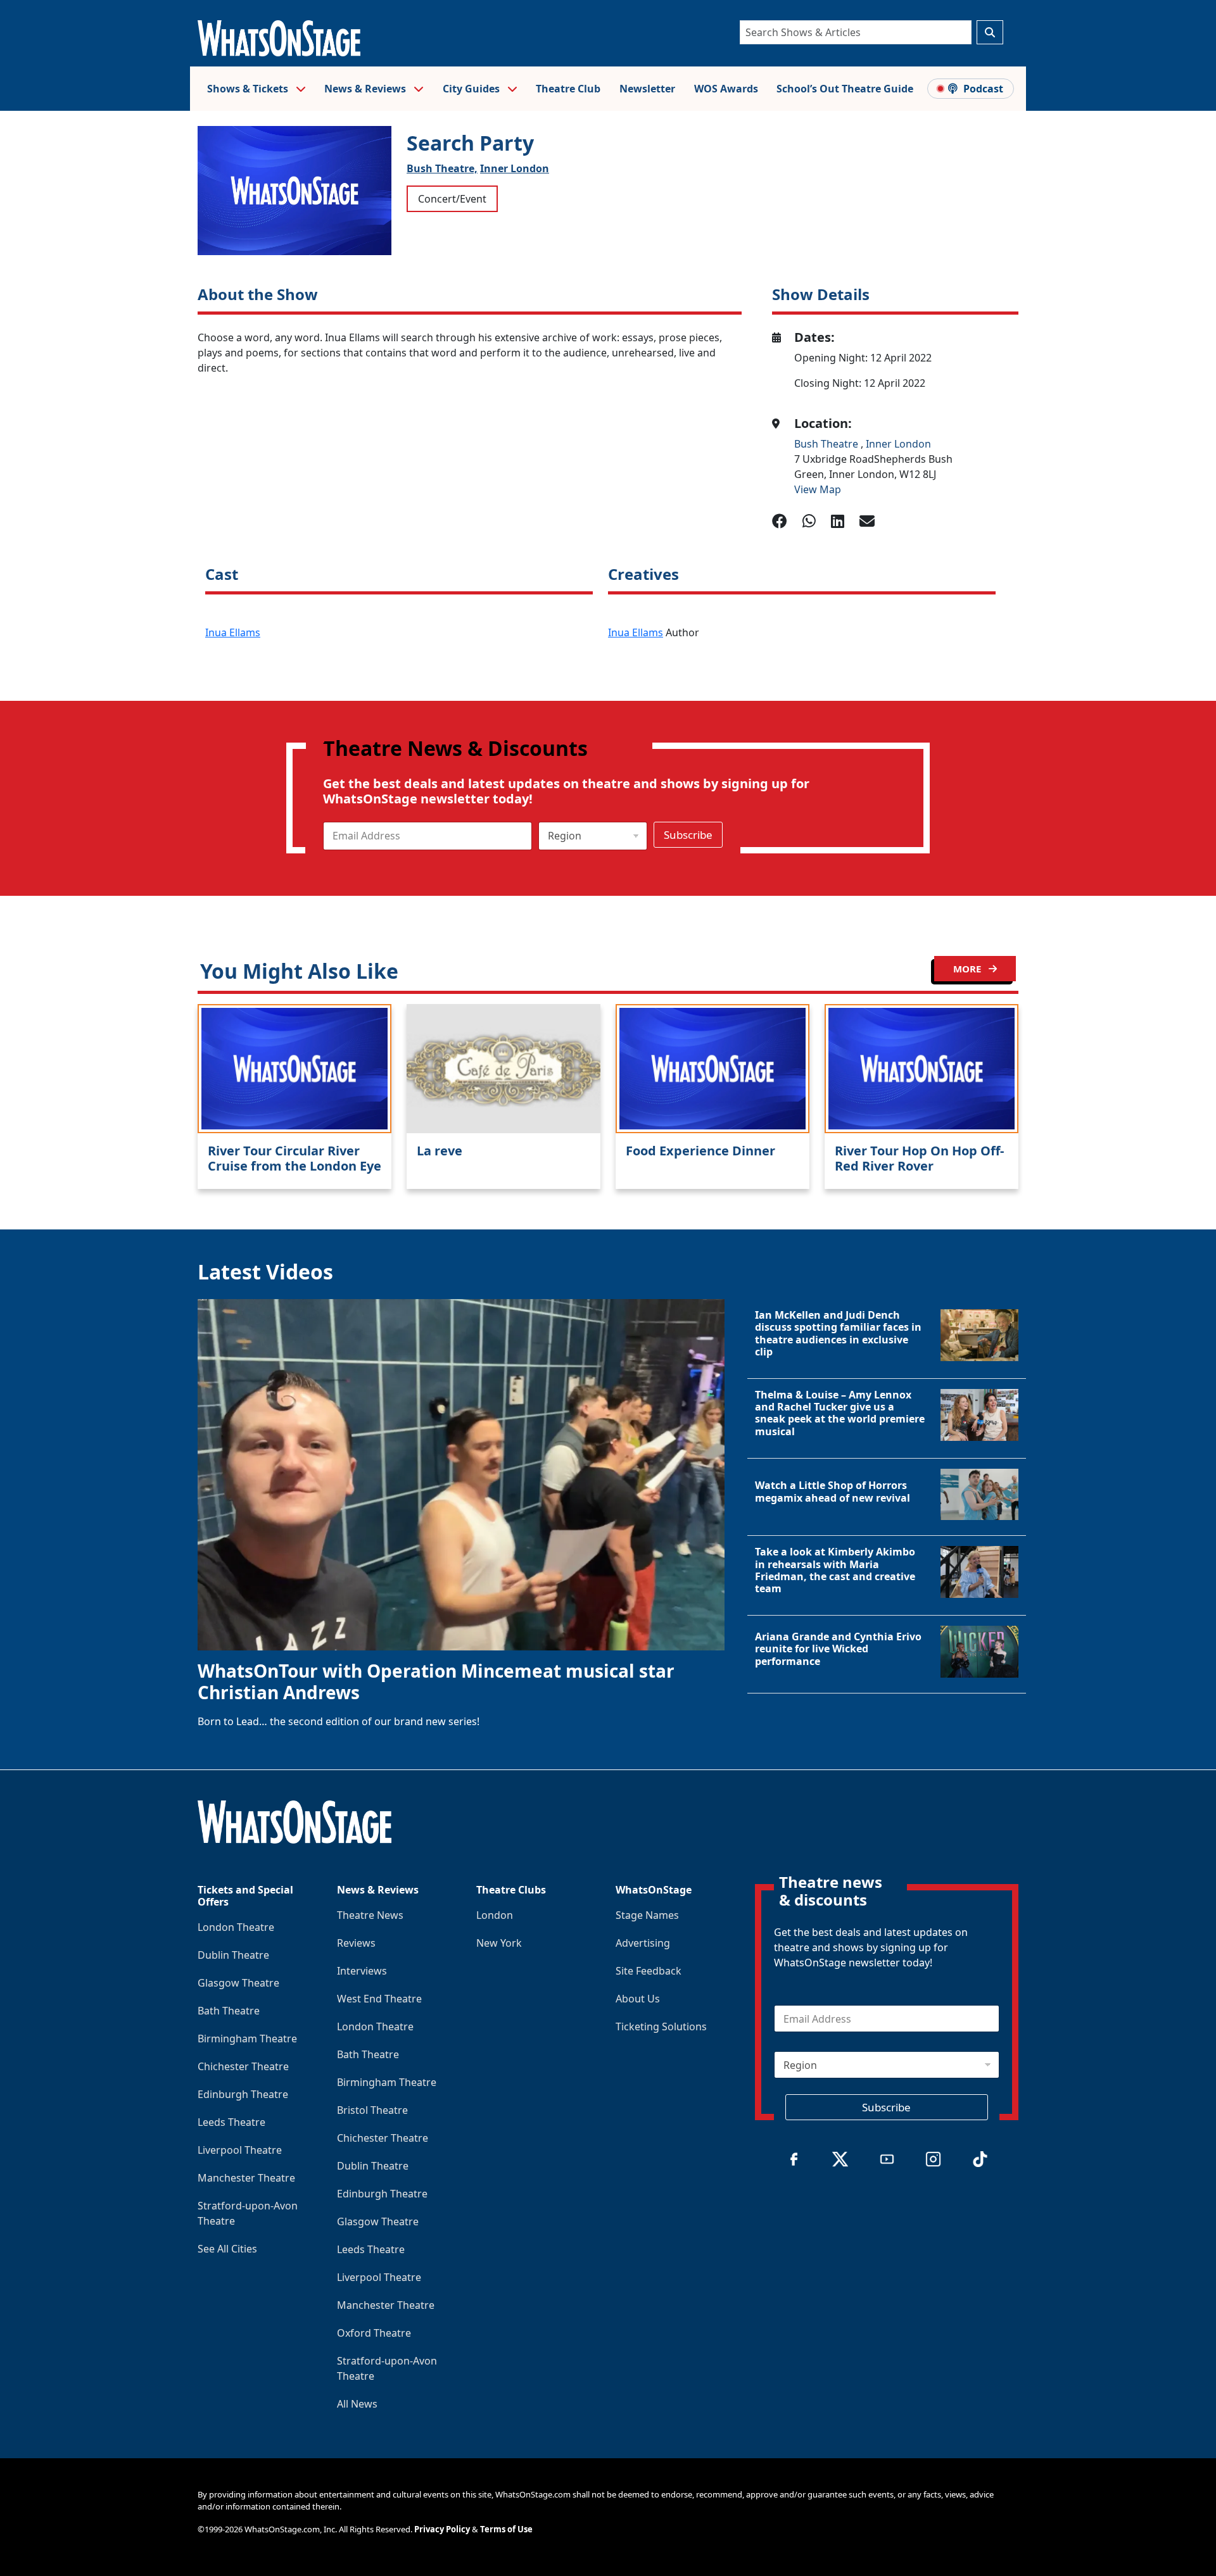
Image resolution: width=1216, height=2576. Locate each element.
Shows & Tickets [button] (249, 89)
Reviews (356, 1943)
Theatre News (370, 1915)
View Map (818, 489)
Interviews (362, 1971)
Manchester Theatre (246, 2178)
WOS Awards (726, 89)
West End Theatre (379, 1999)
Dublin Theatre (233, 1955)
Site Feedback (649, 1971)
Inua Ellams (233, 632)
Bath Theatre (229, 2011)
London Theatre (236, 1927)
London (495, 1915)
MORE (968, 969)
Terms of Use (506, 2529)
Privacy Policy (442, 2529)
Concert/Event (452, 199)
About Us (638, 1999)
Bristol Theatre (372, 2110)
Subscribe (688, 835)
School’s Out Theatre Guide (845, 89)
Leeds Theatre (231, 2122)
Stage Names (647, 1915)
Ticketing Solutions (661, 2026)
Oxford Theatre (374, 2333)
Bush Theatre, (442, 168)
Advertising (643, 1943)
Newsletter (647, 89)
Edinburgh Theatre (243, 2094)
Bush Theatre (827, 444)
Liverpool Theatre (240, 2150)
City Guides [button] (472, 89)
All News (357, 2404)
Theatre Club (568, 89)
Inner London (515, 168)
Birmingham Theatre (247, 2039)
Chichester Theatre (243, 2066)
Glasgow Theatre (238, 1983)
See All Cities (227, 2249)
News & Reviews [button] (366, 89)
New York (499, 1943)
